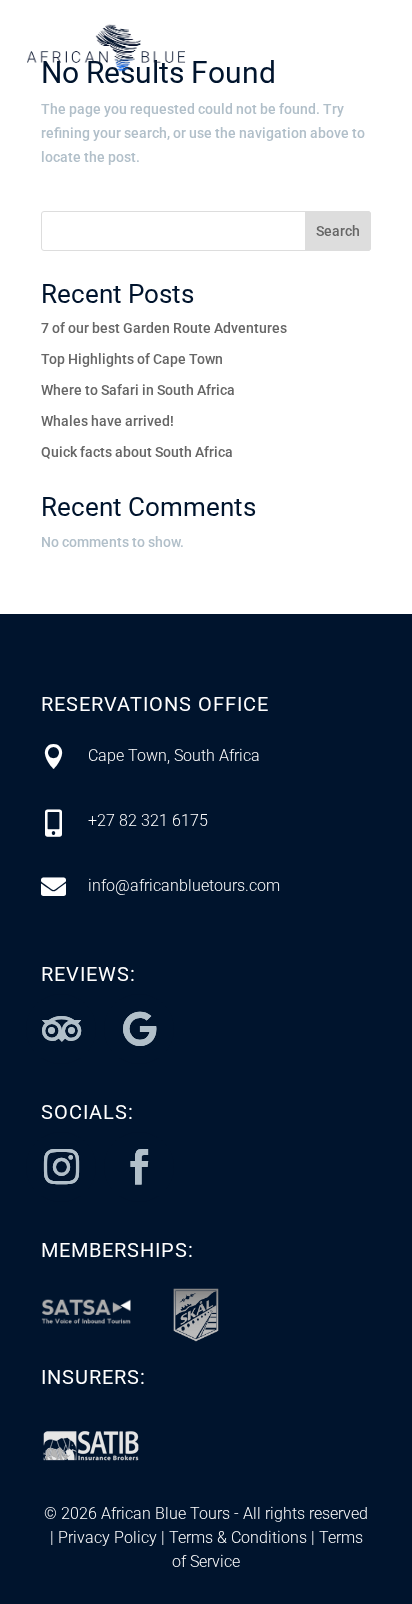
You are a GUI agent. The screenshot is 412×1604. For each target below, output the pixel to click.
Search (338, 231)
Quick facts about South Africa (137, 452)
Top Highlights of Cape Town (132, 359)
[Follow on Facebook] (139, 1167)
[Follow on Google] (139, 1029)
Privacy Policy (107, 1537)
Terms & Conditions (236, 1537)
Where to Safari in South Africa (138, 390)
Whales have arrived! (107, 421)
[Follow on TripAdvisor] (61, 1029)
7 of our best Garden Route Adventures (164, 328)
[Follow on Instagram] (61, 1167)
